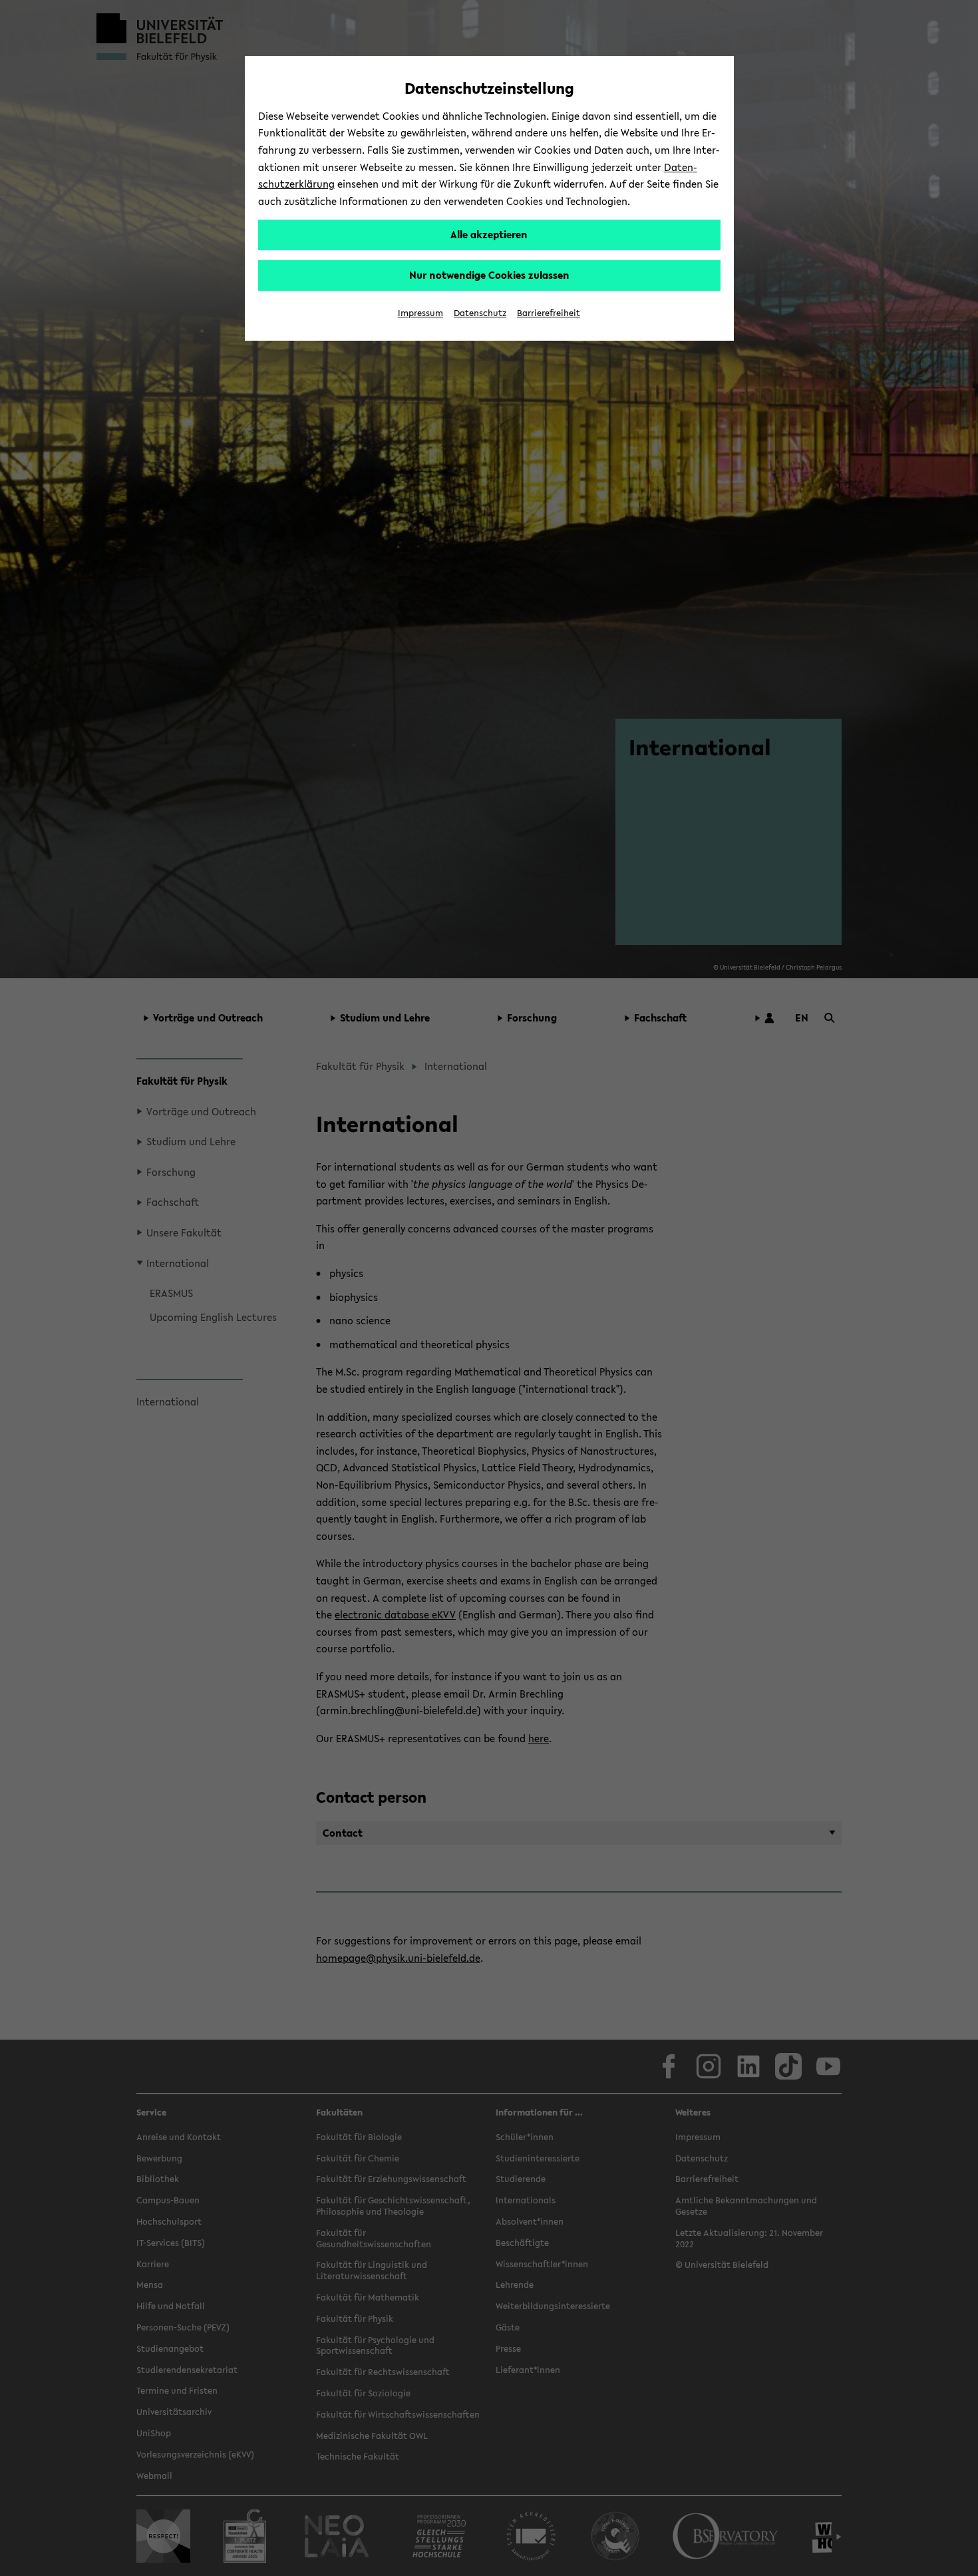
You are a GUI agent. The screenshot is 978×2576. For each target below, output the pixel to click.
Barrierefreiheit (549, 313)
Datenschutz (480, 313)
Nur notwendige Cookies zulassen (489, 275)
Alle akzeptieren (489, 234)
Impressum (420, 313)
